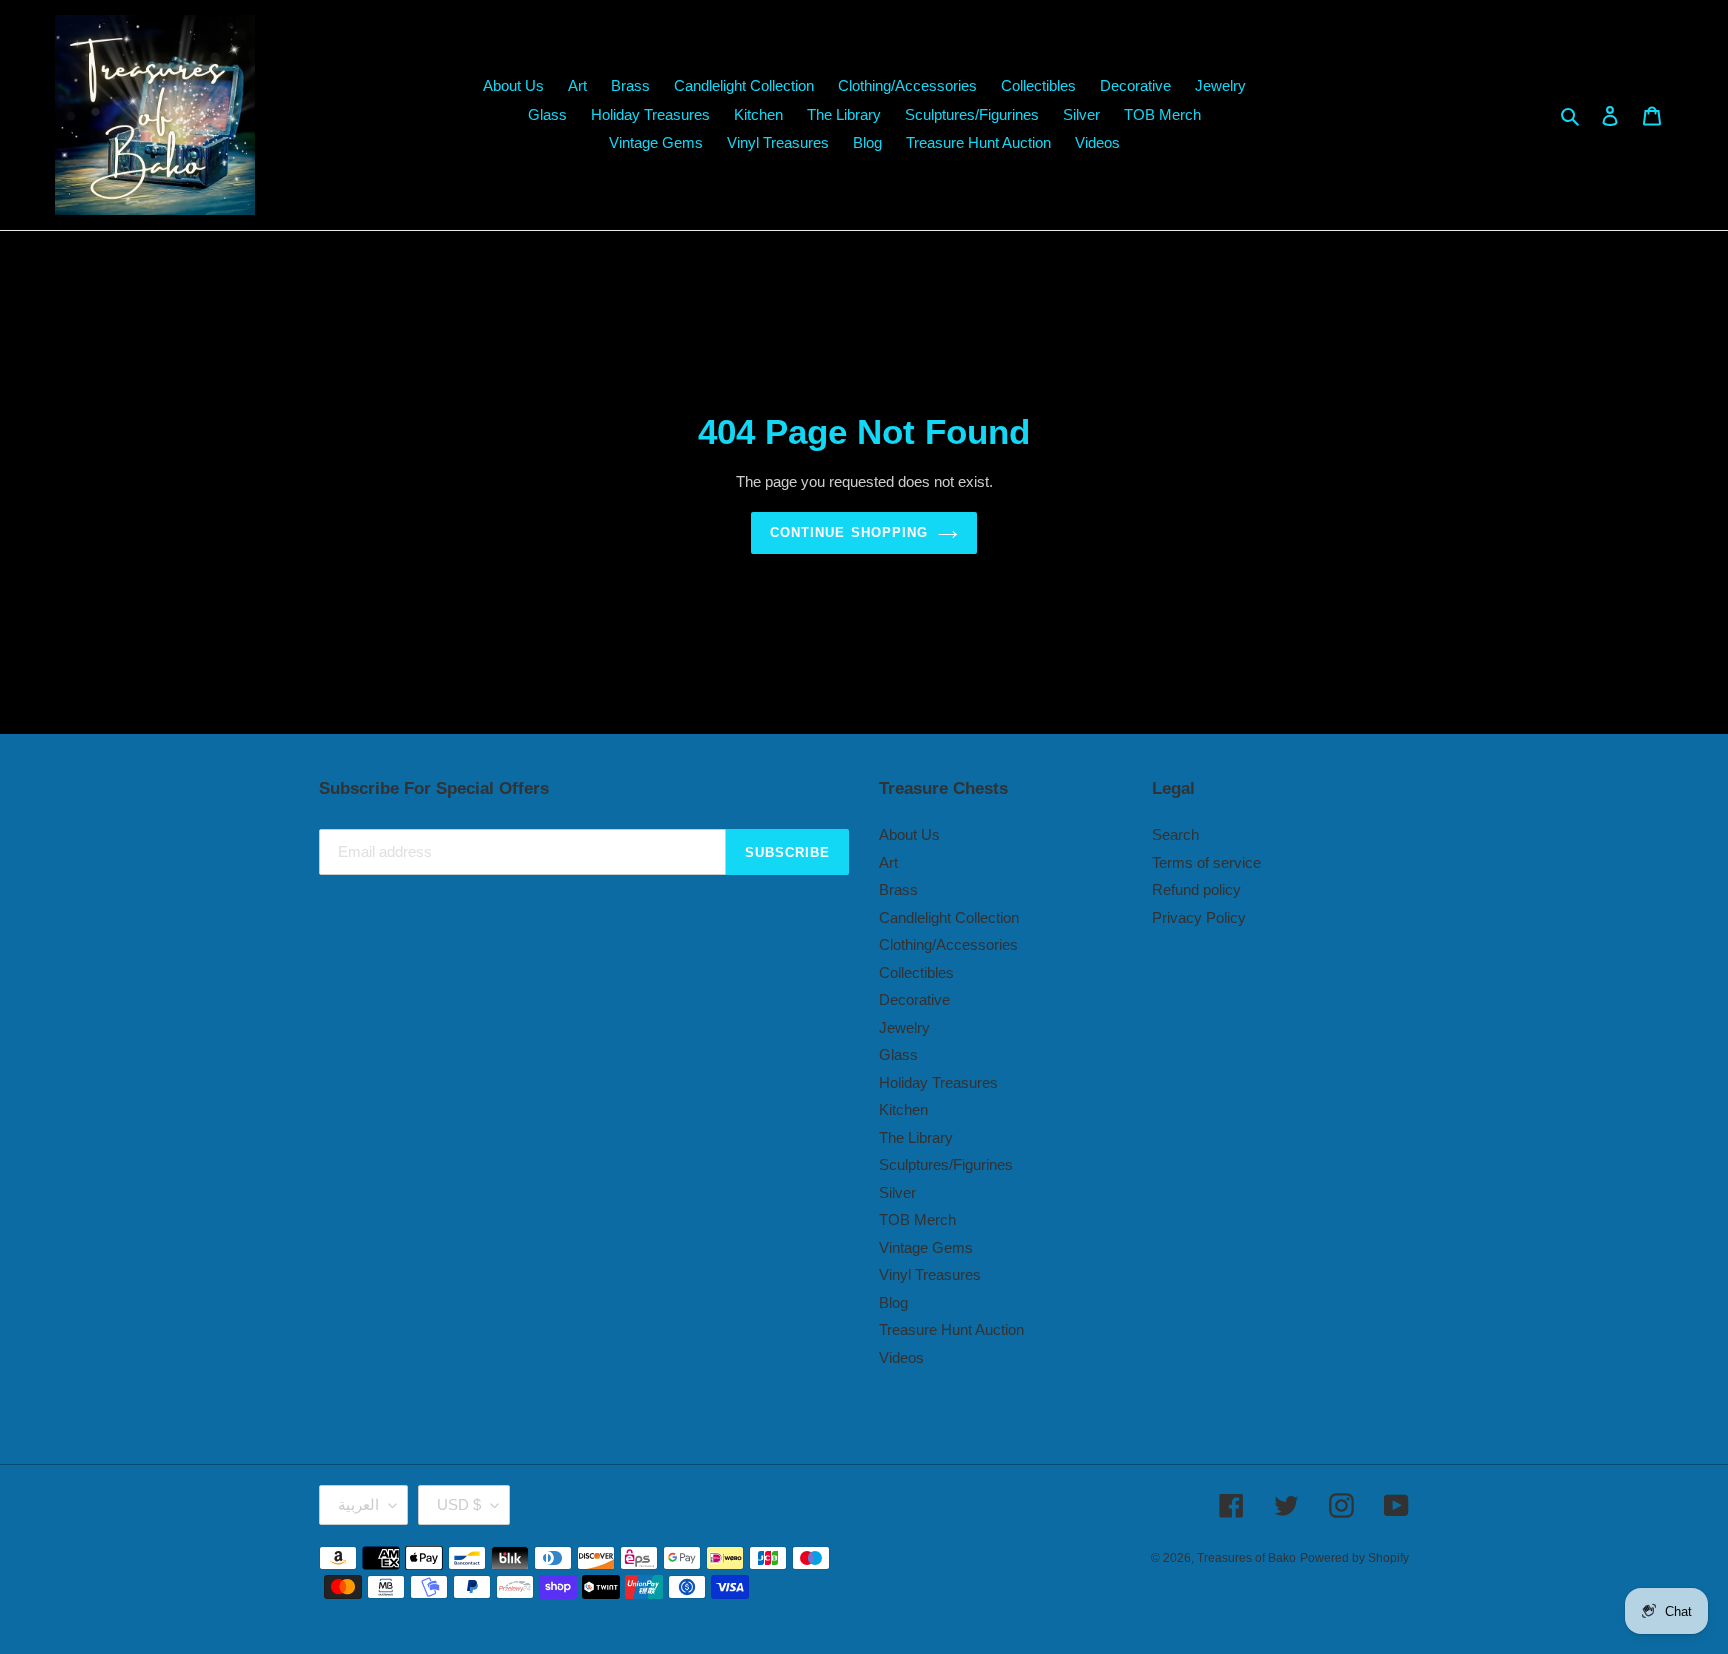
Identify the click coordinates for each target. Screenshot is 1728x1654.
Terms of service (1206, 862)
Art (888, 862)
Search (1175, 834)
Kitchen (903, 1109)
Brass (898, 889)
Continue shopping (849, 532)
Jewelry (904, 1027)
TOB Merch (917, 1219)
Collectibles (916, 972)
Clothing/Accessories (948, 944)
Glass (898, 1054)
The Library (916, 1137)
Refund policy (1196, 889)
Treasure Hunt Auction (951, 1329)
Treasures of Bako (1246, 1558)
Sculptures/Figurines (946, 1164)
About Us (909, 834)
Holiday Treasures (938, 1082)
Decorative (914, 999)
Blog (893, 1302)
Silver (897, 1192)
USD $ (459, 1504)
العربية (358, 1504)
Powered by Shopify (1354, 1558)
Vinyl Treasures (930, 1274)
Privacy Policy (1199, 917)
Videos (901, 1357)
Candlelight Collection (949, 917)
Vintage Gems (926, 1247)
